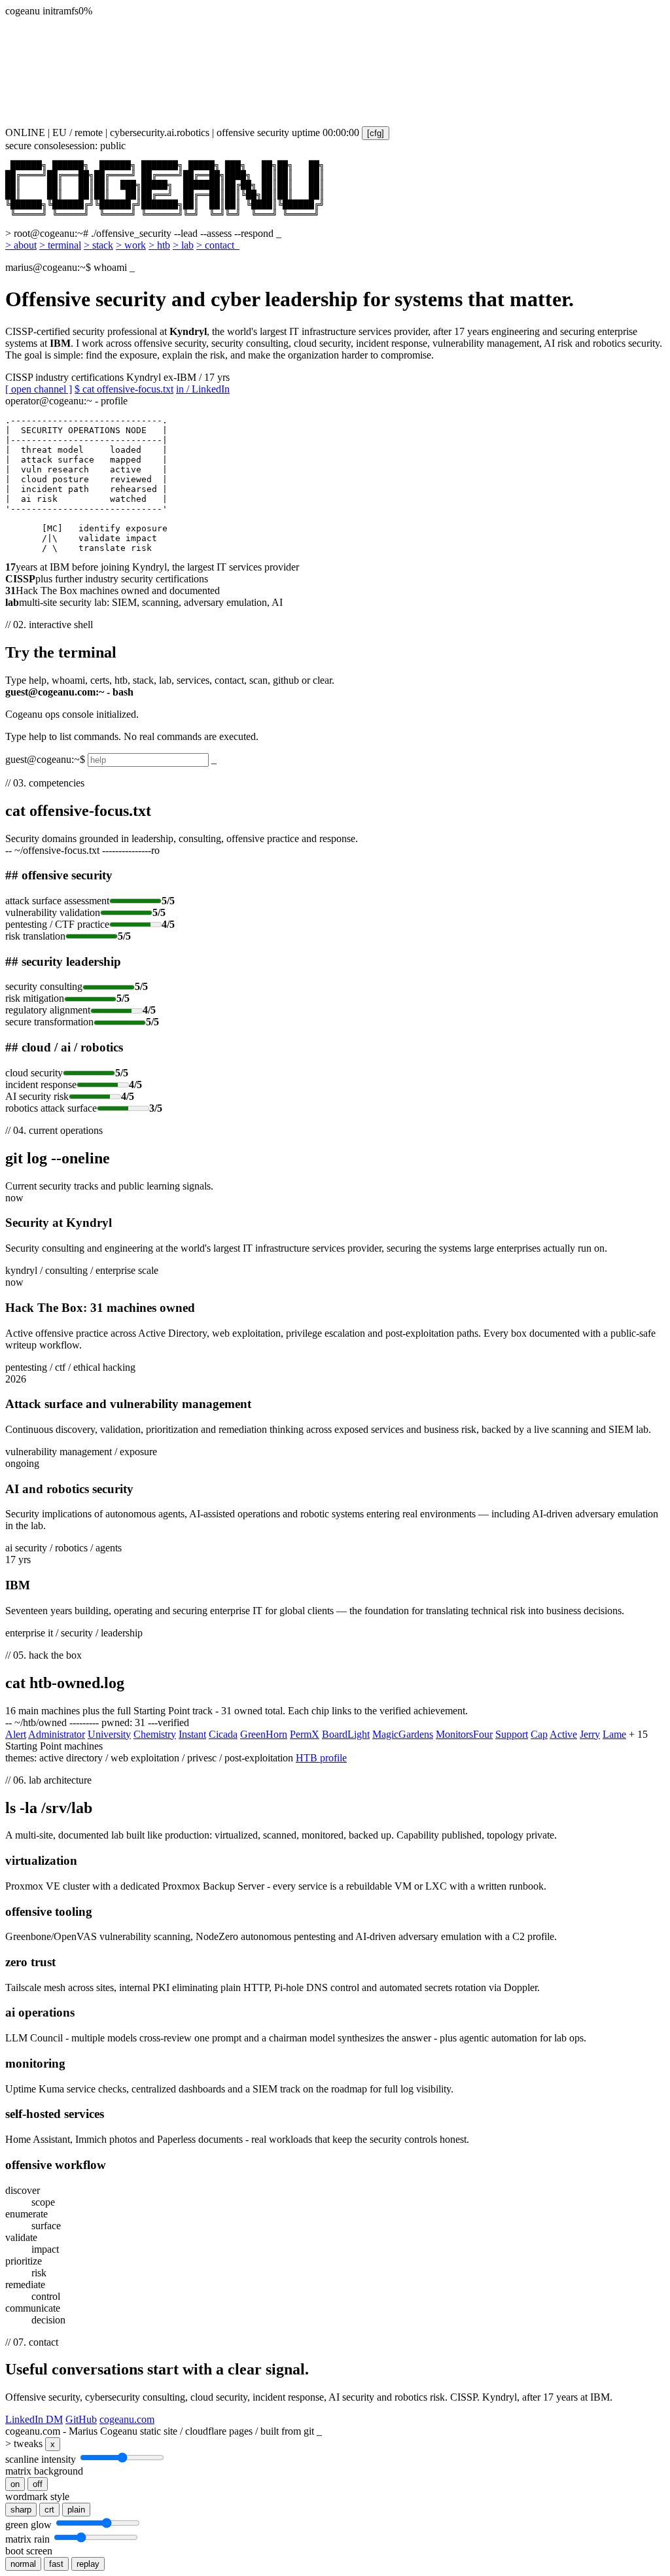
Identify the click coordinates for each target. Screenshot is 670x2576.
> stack (98, 245)
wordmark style (37, 2497)
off (38, 2484)
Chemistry (155, 1734)
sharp (21, 2510)
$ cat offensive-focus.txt (124, 389)
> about (21, 245)
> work (131, 245)
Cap (539, 1734)
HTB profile (321, 1758)
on (15, 2484)
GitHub (81, 2419)
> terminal (60, 245)
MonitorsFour (464, 1734)
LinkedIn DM (34, 2419)
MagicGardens (403, 1734)
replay (88, 2564)
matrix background (44, 2471)
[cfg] (376, 133)
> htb (159, 245)
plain (76, 2510)
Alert (16, 1734)
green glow (28, 2525)
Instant (192, 1734)
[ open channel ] (39, 389)
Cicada (223, 1734)
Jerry (590, 1734)
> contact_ (218, 245)
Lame (614, 1734)
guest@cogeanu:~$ (45, 759)
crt (49, 2510)
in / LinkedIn (203, 389)
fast (56, 2564)
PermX (305, 1734)
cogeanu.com (127, 2419)
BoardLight (346, 1734)
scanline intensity (41, 2459)
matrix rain (27, 2539)
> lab (183, 245)
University (109, 1734)
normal (23, 2564)
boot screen (29, 2551)
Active (563, 1734)
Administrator (57, 1734)
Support (512, 1734)
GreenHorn (264, 1734)
